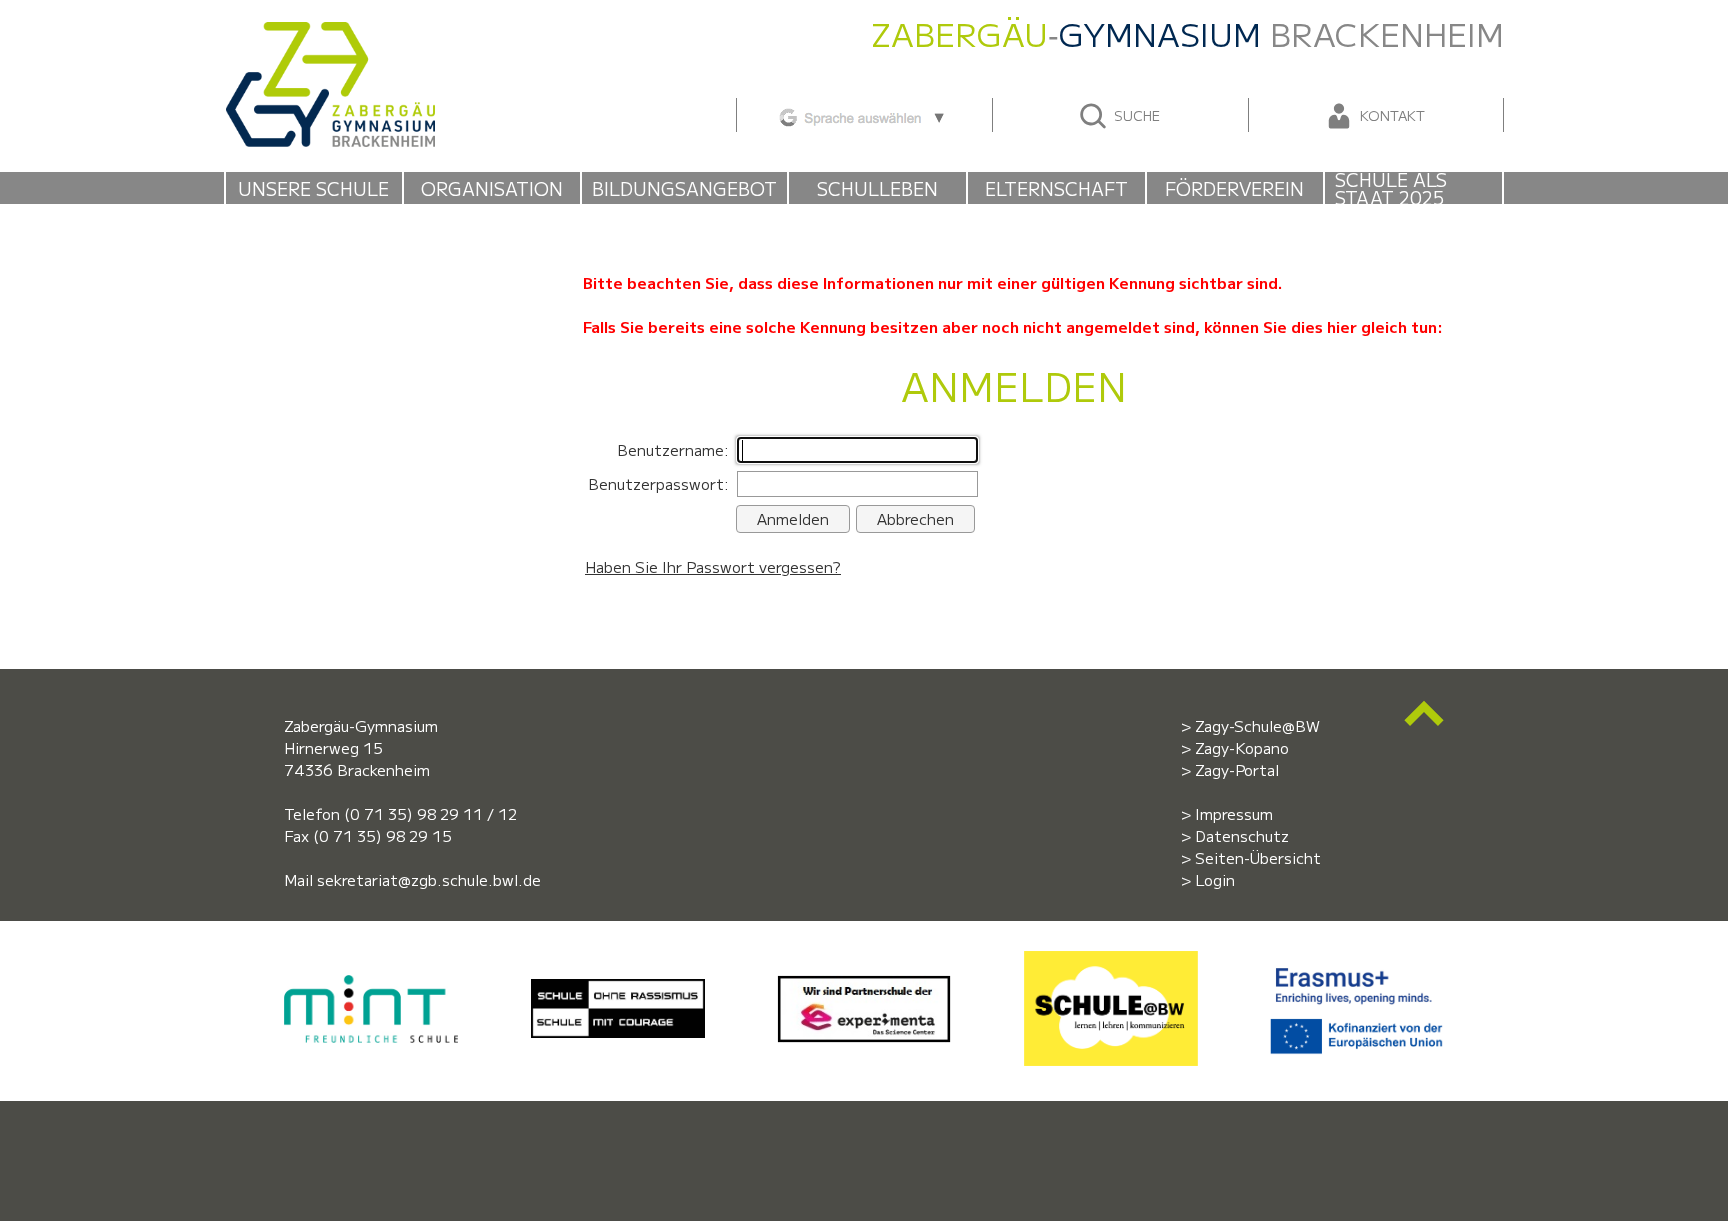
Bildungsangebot (684, 188)
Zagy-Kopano (1242, 747)
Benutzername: (673, 449)
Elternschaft (1056, 188)
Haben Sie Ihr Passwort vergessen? (713, 566)
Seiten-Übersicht (1258, 857)
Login (1215, 879)
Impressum (1234, 813)
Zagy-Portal (1237, 769)
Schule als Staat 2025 (1391, 188)
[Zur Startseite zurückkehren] (330, 32)
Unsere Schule (313, 188)
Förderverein (1234, 188)
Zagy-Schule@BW (1257, 725)
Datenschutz (1242, 835)
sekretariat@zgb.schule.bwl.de (429, 879)
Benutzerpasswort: (658, 483)
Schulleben (877, 188)
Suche (1135, 115)
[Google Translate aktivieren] (863, 114)
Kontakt (1390, 115)
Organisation (492, 188)
